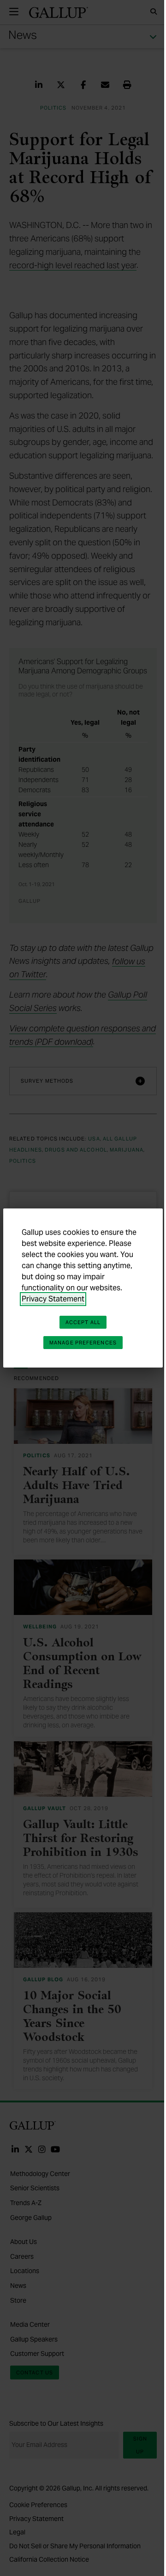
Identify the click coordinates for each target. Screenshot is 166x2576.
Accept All (83, 1322)
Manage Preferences (83, 1343)
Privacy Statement (53, 1299)
